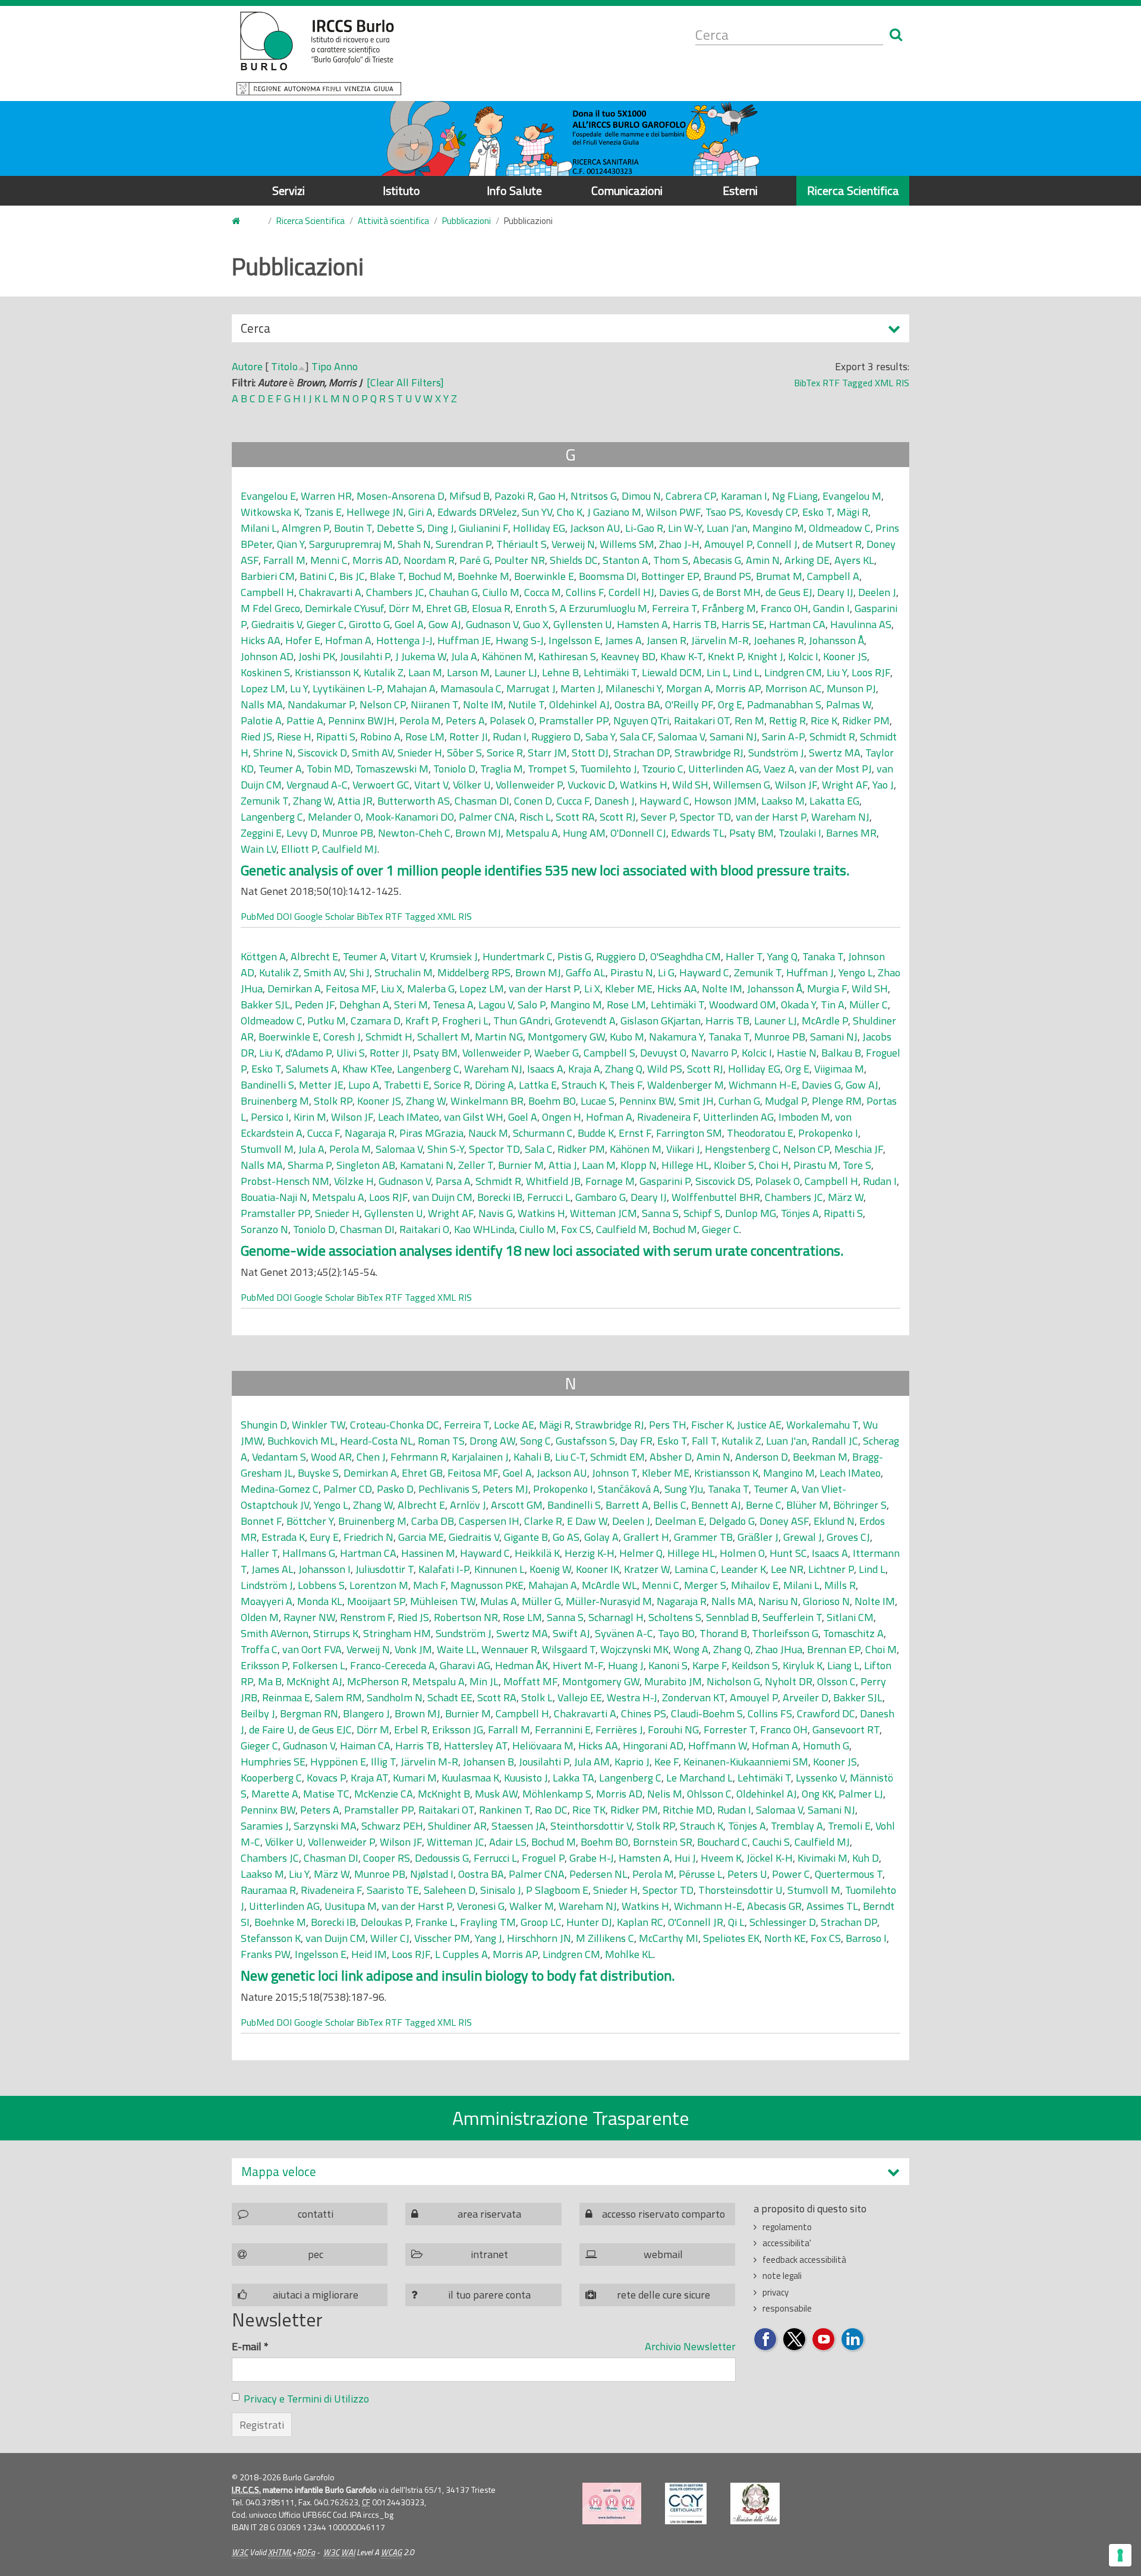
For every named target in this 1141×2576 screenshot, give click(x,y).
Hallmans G (309, 1553)
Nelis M (665, 1794)
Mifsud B (469, 496)
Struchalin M (404, 972)
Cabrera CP (691, 496)
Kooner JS (845, 656)
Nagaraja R (370, 1133)
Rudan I (510, 737)
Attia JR (355, 801)
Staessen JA (519, 1826)
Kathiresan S (567, 656)
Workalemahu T (822, 1425)
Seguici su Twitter (795, 2340)
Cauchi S (771, 1842)
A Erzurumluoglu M (603, 608)
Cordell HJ (631, 592)
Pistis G (574, 956)
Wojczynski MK (634, 1649)
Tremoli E (849, 1826)
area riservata (489, 2214)
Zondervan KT (694, 1697)
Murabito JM (673, 1681)
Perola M (420, 721)
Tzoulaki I (800, 833)
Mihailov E (755, 1585)
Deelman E (680, 1521)
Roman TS (441, 1441)
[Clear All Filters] (405, 382)
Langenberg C (272, 817)
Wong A (691, 1649)
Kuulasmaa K (470, 1778)
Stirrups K (336, 1633)
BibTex (807, 383)
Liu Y (837, 672)
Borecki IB (500, 1197)
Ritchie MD (688, 1810)
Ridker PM (866, 721)
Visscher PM (442, 1938)
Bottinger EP (670, 576)
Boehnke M (483, 576)
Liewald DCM (672, 672)
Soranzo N (264, 1229)
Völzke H (354, 1181)
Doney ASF (784, 1521)
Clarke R (543, 1521)
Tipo (322, 366)
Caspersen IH (489, 1521)
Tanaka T (823, 956)
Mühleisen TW (443, 1601)
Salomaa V (681, 737)
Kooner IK (598, 1569)
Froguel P (543, 1858)
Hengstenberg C (742, 1149)
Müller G (541, 1601)
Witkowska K (270, 512)
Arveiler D (806, 1697)
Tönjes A (800, 1213)
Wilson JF (796, 785)
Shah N (414, 544)
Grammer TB (703, 1537)
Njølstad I (432, 1874)
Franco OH (784, 608)
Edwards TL (698, 833)
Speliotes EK (731, 1938)
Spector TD (705, 817)
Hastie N (797, 1053)
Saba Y (600, 737)
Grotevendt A (585, 1021)
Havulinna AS (861, 624)
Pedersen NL (598, 1874)
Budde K (596, 1133)
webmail (663, 2254)
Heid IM (369, 1954)
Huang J (626, 1665)
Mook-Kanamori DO (410, 817)
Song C (535, 1441)
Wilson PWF (673, 512)
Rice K (824, 721)
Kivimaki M (822, 1858)
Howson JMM (725, 801)
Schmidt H (389, 1037)
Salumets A (312, 1069)
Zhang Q (624, 1069)
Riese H (294, 737)
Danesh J (614, 801)
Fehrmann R (419, 1457)
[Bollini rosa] (612, 2504)
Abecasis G (717, 560)
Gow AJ (445, 624)
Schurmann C (543, 1133)
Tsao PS (723, 512)
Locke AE (514, 1425)
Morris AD (376, 560)
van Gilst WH (474, 1117)
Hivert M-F (578, 1665)
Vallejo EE (580, 1697)
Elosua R (491, 608)
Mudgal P (786, 1101)
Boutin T (353, 528)
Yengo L (856, 972)
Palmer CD (348, 1489)
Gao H (552, 496)
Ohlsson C (709, 1794)
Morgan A (688, 688)
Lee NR (787, 1569)
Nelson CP (383, 704)
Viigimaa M (839, 1069)
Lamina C (695, 1569)
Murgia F (827, 989)
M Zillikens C (605, 1938)
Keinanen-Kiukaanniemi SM (746, 1762)
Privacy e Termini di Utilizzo (306, 2399)
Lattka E (538, 1085)
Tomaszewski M (392, 769)
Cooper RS (387, 1858)
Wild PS (665, 1069)
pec (316, 2254)
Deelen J (877, 592)
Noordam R (429, 560)
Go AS (566, 1537)
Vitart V (431, 785)
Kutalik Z (384, 672)
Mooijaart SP (376, 1601)
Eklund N (834, 1521)
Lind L (746, 672)
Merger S (705, 1585)
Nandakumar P (321, 704)
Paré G (475, 560)
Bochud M (431, 576)
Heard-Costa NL (376, 1441)
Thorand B (723, 1633)
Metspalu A (532, 833)
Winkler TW (319, 1425)
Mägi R (852, 512)
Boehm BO (552, 1101)
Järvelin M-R (720, 640)
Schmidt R (832, 737)
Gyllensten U (583, 624)
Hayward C (664, 801)
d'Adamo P (308, 1053)
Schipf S (702, 1213)
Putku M (327, 1021)
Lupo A (364, 1085)
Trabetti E (406, 1085)
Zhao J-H (679, 544)
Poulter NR (520, 560)
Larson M (468, 672)
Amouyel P (728, 544)
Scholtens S (675, 1617)
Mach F (429, 1585)
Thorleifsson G (785, 1633)
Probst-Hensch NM (285, 1181)
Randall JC (835, 1441)
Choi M (881, 1649)
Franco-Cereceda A (393, 1665)
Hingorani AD (653, 1746)
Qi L (736, 1922)
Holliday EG (539, 528)
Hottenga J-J (404, 640)
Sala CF (636, 737)
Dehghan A (364, 1005)
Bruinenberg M (275, 1101)
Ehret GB (447, 608)
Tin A (833, 1005)
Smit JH (696, 1101)
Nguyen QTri (641, 721)
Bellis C (670, 1505)
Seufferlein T (792, 1617)
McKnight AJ (314, 1681)
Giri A (420, 512)
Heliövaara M (543, 1746)
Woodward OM (743, 1005)
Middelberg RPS (474, 972)
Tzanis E (323, 512)
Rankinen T (505, 1810)
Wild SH (690, 785)
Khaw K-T (682, 656)
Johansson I (324, 1569)
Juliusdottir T (384, 1569)
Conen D (533, 801)
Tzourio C (663, 769)
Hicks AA (261, 640)
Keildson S (755, 1665)
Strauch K (583, 1085)
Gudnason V (492, 624)
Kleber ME (629, 989)
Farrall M (284, 560)
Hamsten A (642, 624)
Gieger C (325, 624)
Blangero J (366, 1713)
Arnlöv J (468, 1505)
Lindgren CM (793, 672)
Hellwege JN (375, 512)
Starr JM (547, 753)
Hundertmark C (518, 956)
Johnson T (614, 1473)
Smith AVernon (275, 1633)
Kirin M (310, 1117)
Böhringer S (860, 1505)
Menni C (329, 560)
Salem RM (338, 1697)
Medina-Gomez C (280, 1489)
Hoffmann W (718, 1746)
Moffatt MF (530, 1681)
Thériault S (521, 544)
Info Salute (514, 190)
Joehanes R (779, 640)
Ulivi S (351, 1053)
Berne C (764, 1505)
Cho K (570, 512)
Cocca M (543, 592)
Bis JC (352, 576)
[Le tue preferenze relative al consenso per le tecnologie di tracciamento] (1120, 2555)
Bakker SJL (265, 1005)
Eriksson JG (458, 1730)
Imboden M (804, 1117)
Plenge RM (837, 1101)
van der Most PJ (836, 769)
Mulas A (499, 1601)
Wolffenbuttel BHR (716, 1197)
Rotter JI (469, 737)
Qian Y (291, 544)
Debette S (400, 528)
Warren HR (326, 496)
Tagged (857, 383)
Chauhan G (453, 592)
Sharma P (310, 1165)
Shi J (360, 972)
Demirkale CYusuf (344, 608)
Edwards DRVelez (477, 512)
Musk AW (496, 1794)
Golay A (601, 1537)
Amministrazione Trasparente (571, 2118)
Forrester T (729, 1730)
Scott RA (575, 817)
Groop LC (541, 1922)
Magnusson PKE (487, 1585)
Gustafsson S (585, 1441)
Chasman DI (482, 801)
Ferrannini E (563, 1730)
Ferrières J (619, 1730)
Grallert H (646, 1537)
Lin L (717, 672)
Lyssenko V (820, 1778)
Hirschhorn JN (539, 1938)
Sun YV (537, 512)
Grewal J (803, 1537)
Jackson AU (595, 528)
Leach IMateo (409, 1117)
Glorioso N (826, 1601)
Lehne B (560, 672)
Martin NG (499, 1037)
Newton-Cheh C (414, 833)
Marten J (581, 688)
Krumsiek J (454, 956)
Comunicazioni (627, 190)
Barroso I (866, 1938)
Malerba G (431, 989)
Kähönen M (508, 656)
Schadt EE (450, 1697)
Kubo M (627, 1037)
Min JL (484, 1681)
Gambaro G (601, 1197)
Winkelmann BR (487, 1101)
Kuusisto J (526, 1778)
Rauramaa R (268, 1890)
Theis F (626, 1085)
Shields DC (574, 560)
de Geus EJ (789, 592)
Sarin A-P (783, 737)
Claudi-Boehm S (707, 1713)
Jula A (464, 656)
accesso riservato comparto (664, 2214)
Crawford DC (826, 1713)
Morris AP (738, 688)
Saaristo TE (393, 1890)
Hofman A (348, 640)
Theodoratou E (760, 1133)
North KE (785, 1938)
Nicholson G (733, 1681)
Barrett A (627, 1505)
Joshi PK (317, 656)
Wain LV (259, 849)
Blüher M (807, 1505)
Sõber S (464, 753)
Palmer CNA (487, 817)
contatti (316, 2214)
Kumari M (415, 1778)
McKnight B (444, 1794)
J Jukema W (421, 656)
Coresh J (342, 1037)
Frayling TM (488, 1922)
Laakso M (783, 801)
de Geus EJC (325, 1730)
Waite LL (457, 1649)
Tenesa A (453, 1005)
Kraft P (421, 1021)
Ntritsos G (594, 496)
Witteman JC (456, 1842)
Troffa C (259, 1649)
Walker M (532, 1906)
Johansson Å (836, 640)
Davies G (679, 592)
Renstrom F (366, 1617)
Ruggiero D (556, 737)
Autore (247, 366)
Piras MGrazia (431, 1133)
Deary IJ (835, 592)
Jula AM (592, 1762)
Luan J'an (727, 528)
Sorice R (505, 753)
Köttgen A (263, 956)
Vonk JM (413, 1649)
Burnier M (521, 1165)
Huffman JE (464, 640)
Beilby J (258, 1713)
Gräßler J (758, 1537)
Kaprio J (632, 1762)
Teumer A (280, 769)
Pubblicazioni (467, 221)
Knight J (765, 656)
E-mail (250, 2346)
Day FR (636, 1441)
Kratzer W (647, 1569)
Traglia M (502, 769)
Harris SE (743, 624)
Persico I (270, 1117)
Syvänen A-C (624, 1633)
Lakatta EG (834, 801)
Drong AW (492, 1441)
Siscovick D (322, 753)
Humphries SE (273, 1762)
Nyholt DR (789, 1681)
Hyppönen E (338, 1762)
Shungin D (264, 1425)
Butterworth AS (414, 801)
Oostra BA (637, 704)
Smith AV (372, 753)
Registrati (262, 2425)
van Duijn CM (442, 1197)
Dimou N (641, 496)
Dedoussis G (442, 1858)
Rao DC (551, 1810)
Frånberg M (729, 608)
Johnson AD (267, 656)
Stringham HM (397, 1633)
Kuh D (866, 1858)
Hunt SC (788, 1553)
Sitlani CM (850, 1617)
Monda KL (320, 1601)
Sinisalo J (501, 1890)
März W (846, 1197)
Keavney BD (628, 656)
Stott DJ (590, 753)
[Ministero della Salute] (755, 2504)
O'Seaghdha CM (685, 956)
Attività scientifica (393, 221)
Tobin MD (329, 769)
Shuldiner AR (457, 1826)
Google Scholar (324, 916)
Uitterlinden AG (724, 769)
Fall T (704, 1441)
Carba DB (433, 1521)
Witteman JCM (603, 1213)
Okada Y (798, 1005)
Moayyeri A (267, 1601)
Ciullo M (501, 592)
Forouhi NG (673, 1730)
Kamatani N (427, 1165)
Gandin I (831, 608)
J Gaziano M (614, 512)
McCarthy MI (669, 1938)
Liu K (270, 1053)
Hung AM (584, 833)
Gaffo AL (586, 972)
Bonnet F (261, 1521)
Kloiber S (734, 1165)
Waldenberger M (685, 1085)
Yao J (883, 785)
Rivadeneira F (668, 1117)
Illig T (383, 1762)
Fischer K (712, 1425)
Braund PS (727, 576)
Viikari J (683, 1149)
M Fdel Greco (270, 608)
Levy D (302, 833)
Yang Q (782, 956)
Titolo (284, 366)
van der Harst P (771, 817)
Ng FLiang (795, 496)
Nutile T (526, 704)
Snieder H (420, 753)
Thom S (671, 560)
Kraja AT (369, 1778)
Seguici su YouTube (824, 2340)
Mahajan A (411, 688)
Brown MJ (478, 833)
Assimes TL (832, 1906)
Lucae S (598, 1101)
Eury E (324, 1537)
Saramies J (265, 1826)
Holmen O (742, 1553)
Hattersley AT (476, 1746)
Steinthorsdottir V (591, 1826)
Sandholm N (395, 1697)
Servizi (289, 190)
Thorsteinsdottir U (740, 1890)
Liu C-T (570, 1457)
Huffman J (810, 972)
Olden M (260, 1617)
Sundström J (776, 753)
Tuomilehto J (609, 769)
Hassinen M (428, 1553)
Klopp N (639, 1165)
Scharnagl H (616, 1617)
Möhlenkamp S (557, 1794)
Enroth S (535, 608)
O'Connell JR (696, 1922)
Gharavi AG (465, 1665)
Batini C (317, 576)
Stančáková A (629, 1489)
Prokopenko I (828, 1133)
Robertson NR (466, 1617)
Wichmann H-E (763, 1085)
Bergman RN (309, 1713)
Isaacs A (545, 1069)
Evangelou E (268, 496)
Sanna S (660, 1213)
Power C (791, 1874)
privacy (776, 2292)
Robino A (380, 737)
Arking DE (807, 560)
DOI (284, 916)
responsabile (787, 2308)
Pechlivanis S (448, 1489)
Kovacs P (326, 1778)
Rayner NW (309, 1617)
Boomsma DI (608, 576)
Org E (730, 704)
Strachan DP (642, 753)
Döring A (494, 1085)
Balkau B (841, 1053)
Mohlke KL (629, 1954)
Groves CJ (848, 1537)
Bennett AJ (716, 1505)
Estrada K (283, 1537)
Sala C (539, 1149)
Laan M (425, 672)
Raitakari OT (702, 721)
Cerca (256, 330)
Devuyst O (663, 1053)
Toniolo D (454, 769)
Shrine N (273, 753)
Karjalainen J (480, 1457)
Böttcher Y (310, 1521)
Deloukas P (386, 1922)
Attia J (563, 1165)
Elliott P (299, 849)
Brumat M (779, 576)
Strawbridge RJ (709, 753)
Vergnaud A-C (317, 785)
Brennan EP (834, 1649)
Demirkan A (294, 989)
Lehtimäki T (610, 672)
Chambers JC (395, 592)
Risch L (535, 817)
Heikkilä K (537, 1553)
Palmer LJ (861, 1794)
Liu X (392, 989)
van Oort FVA (312, 1649)
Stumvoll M (267, 1149)
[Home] (319, 53)
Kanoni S (668, 1665)
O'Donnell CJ (638, 833)
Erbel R (411, 1730)
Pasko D (395, 1489)
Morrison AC (794, 688)
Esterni (740, 190)
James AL (272, 1569)
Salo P (532, 1005)
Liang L (843, 1665)
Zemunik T (264, 801)
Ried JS (256, 737)
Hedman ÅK (521, 1665)
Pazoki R (514, 496)
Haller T (744, 956)
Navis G (496, 1213)
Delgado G (732, 1521)
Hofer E (303, 640)
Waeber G (557, 1053)
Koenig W (550, 1569)
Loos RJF (871, 672)
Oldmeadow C (840, 528)
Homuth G (826, 1746)
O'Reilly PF (689, 704)
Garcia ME (421, 1537)
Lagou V (496, 1005)
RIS (902, 383)
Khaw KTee (367, 1069)
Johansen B (488, 1762)
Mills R (840, 1585)
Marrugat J (531, 688)
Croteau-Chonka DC (395, 1425)
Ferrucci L (549, 1197)
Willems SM (627, 544)
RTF (831, 383)
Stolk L (537, 1697)
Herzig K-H (590, 1553)
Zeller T (476, 1165)
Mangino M (778, 528)
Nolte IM (483, 704)
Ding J (441, 528)
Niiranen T (434, 704)
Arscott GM (517, 1505)
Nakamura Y (676, 1037)
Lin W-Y (685, 528)
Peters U (747, 1874)
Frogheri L (465, 1021)
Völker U (472, 785)
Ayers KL (854, 560)
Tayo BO (676, 1633)
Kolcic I (803, 656)
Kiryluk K (803, 1665)
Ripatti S (336, 737)
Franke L (435, 1922)
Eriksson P (264, 1665)
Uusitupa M (351, 1906)
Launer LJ (516, 672)
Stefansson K (271, 1938)
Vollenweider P (529, 785)
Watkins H (644, 785)
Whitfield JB (553, 1181)
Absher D (671, 1457)
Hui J (685, 1858)
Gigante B (526, 1537)
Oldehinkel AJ (579, 704)
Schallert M (444, 1037)
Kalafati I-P (444, 1569)
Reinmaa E (286, 1697)
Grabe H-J (592, 1858)
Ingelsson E (574, 640)
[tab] (570, 2172)
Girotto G (369, 624)
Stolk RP (333, 1101)
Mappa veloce (279, 2172)
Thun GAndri (522, 1021)
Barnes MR (851, 833)
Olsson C (836, 1681)
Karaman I (744, 496)
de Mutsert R (832, 544)
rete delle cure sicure (664, 2295)
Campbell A (833, 576)
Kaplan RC (640, 1922)
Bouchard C (722, 1842)
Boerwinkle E (544, 576)
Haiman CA (365, 1746)
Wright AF (845, 785)
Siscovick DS (723, 1181)
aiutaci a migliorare (316, 2295)
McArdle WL (609, 1585)
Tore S (857, 1165)
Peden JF (315, 1005)
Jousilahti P (365, 656)
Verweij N (573, 544)
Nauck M (488, 1133)
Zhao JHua (779, 1649)
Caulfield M (622, 1229)
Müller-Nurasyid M (609, 1601)
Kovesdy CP (772, 512)
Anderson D (762, 1457)
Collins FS (770, 1713)
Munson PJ (851, 688)
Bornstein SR (663, 1842)
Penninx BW (647, 1101)
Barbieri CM (268, 576)
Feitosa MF (351, 989)
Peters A (465, 721)
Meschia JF (859, 1149)
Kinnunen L (499, 1569)
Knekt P (725, 656)
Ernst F (635, 1133)
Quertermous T (849, 1874)
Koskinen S (265, 672)
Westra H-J (632, 1697)
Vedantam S (279, 1457)
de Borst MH (732, 592)
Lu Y (299, 688)
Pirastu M (816, 1165)
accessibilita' (787, 2243)
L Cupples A (461, 1954)
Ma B (270, 1681)
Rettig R (787, 721)
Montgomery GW (566, 1037)
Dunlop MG (751, 1213)
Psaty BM (751, 833)
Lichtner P (831, 1569)
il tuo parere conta (489, 2295)
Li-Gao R (644, 528)
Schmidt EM (617, 1457)
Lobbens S (321, 1585)
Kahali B (532, 1457)
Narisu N (778, 1601)
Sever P (658, 817)
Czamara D (376, 1021)
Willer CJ (390, 1938)
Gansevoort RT (846, 1730)
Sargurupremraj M (351, 544)
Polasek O (512, 721)
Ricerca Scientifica (853, 190)
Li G (666, 972)
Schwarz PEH (392, 1826)
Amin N (763, 560)
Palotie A (261, 721)
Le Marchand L (699, 1778)
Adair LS (508, 1842)
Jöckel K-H (770, 1858)
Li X (592, 989)
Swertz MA (835, 753)
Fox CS (576, 1229)
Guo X (536, 624)
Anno (346, 366)
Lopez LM (263, 688)
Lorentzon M (379, 1585)
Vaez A (779, 769)
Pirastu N (632, 972)
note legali (782, 2276)
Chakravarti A (330, 592)
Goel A (409, 624)
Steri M (411, 1005)
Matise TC (326, 1794)
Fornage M (610, 1181)
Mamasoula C (471, 688)
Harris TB (695, 624)
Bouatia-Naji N (274, 1197)
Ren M (749, 721)
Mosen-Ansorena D (401, 496)
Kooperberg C (271, 1778)
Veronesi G (481, 1906)
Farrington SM (689, 1133)
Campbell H (267, 592)
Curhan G (739, 1101)
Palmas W (849, 704)
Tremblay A (797, 1826)
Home (243, 221)
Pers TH (668, 1425)
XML (884, 383)
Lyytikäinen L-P (347, 688)
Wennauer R (509, 1649)
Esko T (817, 512)
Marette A (275, 1794)
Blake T (387, 576)
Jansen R (666, 640)
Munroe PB (348, 833)
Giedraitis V (277, 624)
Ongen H (562, 1117)
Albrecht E (314, 956)
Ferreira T (674, 608)
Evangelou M (852, 496)
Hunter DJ (589, 1922)
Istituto (401, 190)
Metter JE (321, 1085)
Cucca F (573, 801)
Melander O (334, 817)
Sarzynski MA (325, 1826)
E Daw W (587, 1521)
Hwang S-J (520, 640)
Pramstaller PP (574, 721)
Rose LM (425, 737)
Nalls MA (262, 704)
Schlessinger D (783, 1922)
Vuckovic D (591, 785)
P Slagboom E (557, 1890)
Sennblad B (732, 1617)
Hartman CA (797, 624)
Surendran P (464, 544)
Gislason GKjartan (661, 1021)
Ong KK (818, 1794)
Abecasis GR (774, 1906)
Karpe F (710, 1665)
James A (623, 640)
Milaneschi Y (633, 688)
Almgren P (305, 528)
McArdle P (825, 1021)
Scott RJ (618, 817)
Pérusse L (701, 1874)
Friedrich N (368, 1537)
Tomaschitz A (853, 1633)
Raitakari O (424, 1229)
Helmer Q (641, 1553)
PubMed (257, 916)
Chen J (371, 1457)
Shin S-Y (446, 1149)
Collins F (585, 592)
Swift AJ (571, 1633)
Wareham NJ (840, 817)
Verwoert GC (381, 785)
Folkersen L (319, 1665)
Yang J (488, 1938)
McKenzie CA (384, 1794)
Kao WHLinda (484, 1229)
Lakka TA (573, 1778)
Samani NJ (733, 737)
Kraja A (584, 1069)
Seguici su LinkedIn (853, 2340)
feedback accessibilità (804, 2260)
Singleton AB (366, 1165)
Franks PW (265, 1954)
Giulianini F (483, 528)
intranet (489, 2254)
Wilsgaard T (569, 1649)
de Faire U (272, 1730)
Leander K (743, 1569)
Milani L (259, 528)
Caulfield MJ (350, 849)
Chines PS (644, 1713)
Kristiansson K (327, 672)
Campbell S (609, 1053)
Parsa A (453, 1181)
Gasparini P (665, 1181)
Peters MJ (505, 1489)
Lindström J (267, 1585)
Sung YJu (684, 1489)
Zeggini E (261, 833)
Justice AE (759, 1425)
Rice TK (589, 1810)
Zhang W (313, 801)
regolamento (787, 2227)
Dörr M (405, 608)
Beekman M (820, 1457)
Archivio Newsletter (690, 2346)
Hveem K (721, 1858)
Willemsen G (742, 785)
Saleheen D (450, 1890)
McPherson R (377, 1681)
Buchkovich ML (301, 1441)
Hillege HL (685, 1165)
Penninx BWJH (361, 721)
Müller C (869, 1005)
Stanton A (625, 560)
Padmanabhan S (784, 704)
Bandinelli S (267, 1085)
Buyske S (318, 1473)
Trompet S (551, 769)
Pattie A (305, 721)
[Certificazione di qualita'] (686, 2504)
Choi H (774, 1165)
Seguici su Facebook (766, 2340)
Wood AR (331, 1457)
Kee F (666, 1762)
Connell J (777, 544)
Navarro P (714, 1053)
